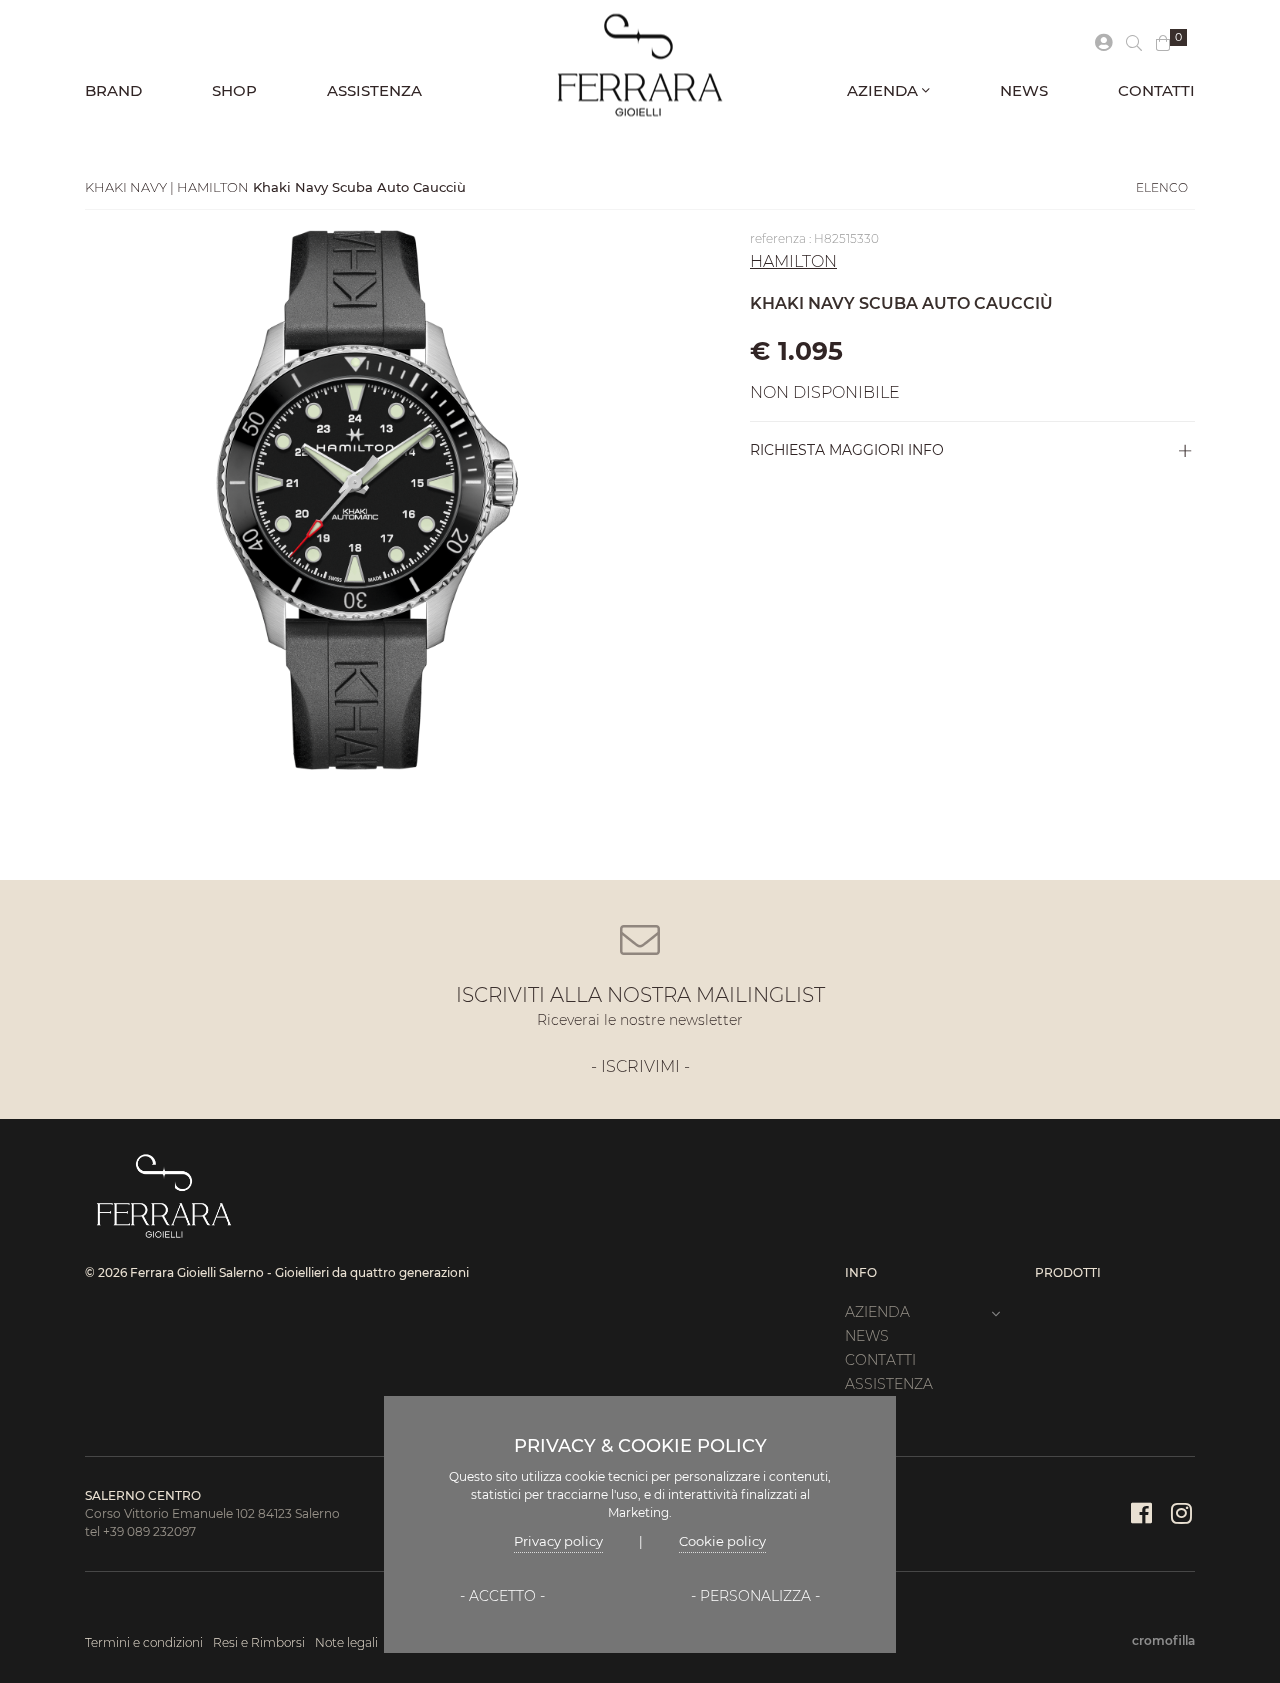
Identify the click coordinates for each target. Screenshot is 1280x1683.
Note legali (346, 1642)
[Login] (1103, 43)
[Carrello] (1163, 44)
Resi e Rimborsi (259, 1642)
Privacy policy (558, 1541)
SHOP (234, 90)
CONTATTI (1156, 90)
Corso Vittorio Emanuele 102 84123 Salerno (212, 1513)
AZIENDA (884, 90)
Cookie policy (722, 1541)
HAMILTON (793, 261)
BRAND (113, 90)
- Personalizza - (755, 1596)
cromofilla (1163, 1640)
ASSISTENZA (374, 90)
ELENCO (1162, 187)
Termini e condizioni (144, 1642)
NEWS (1024, 90)
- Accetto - (502, 1596)
